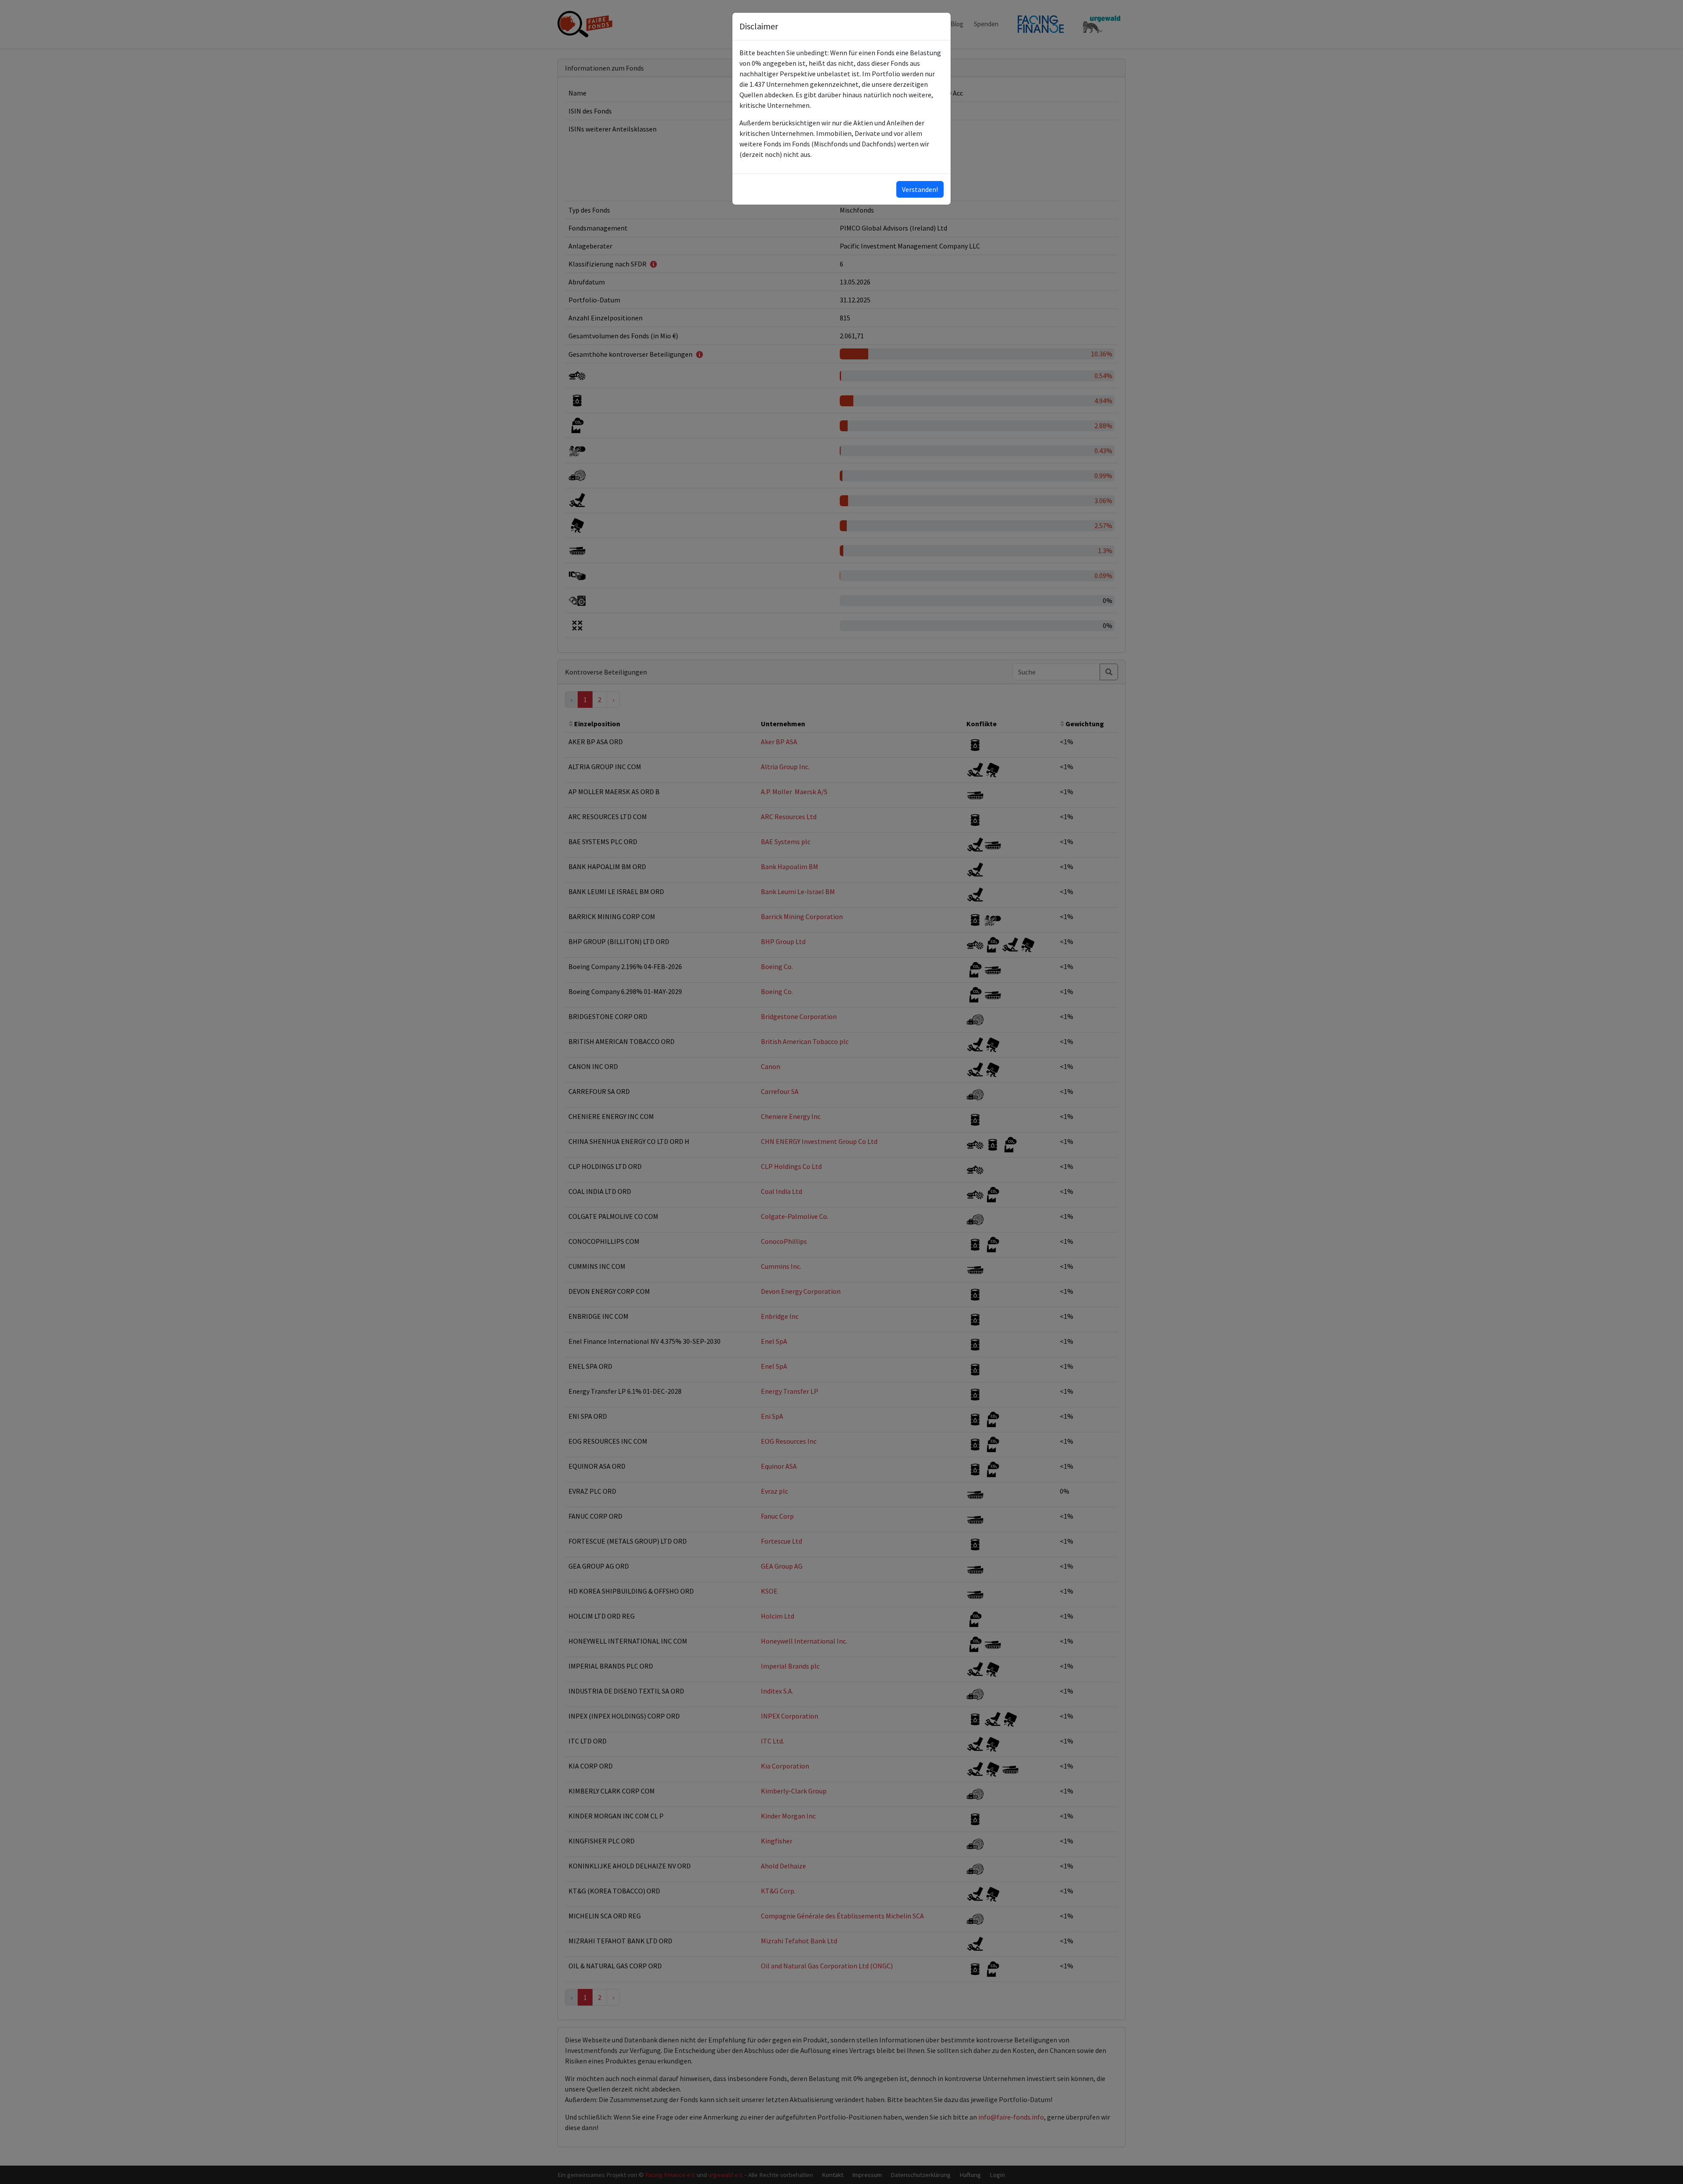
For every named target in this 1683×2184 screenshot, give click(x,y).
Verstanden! (920, 189)
